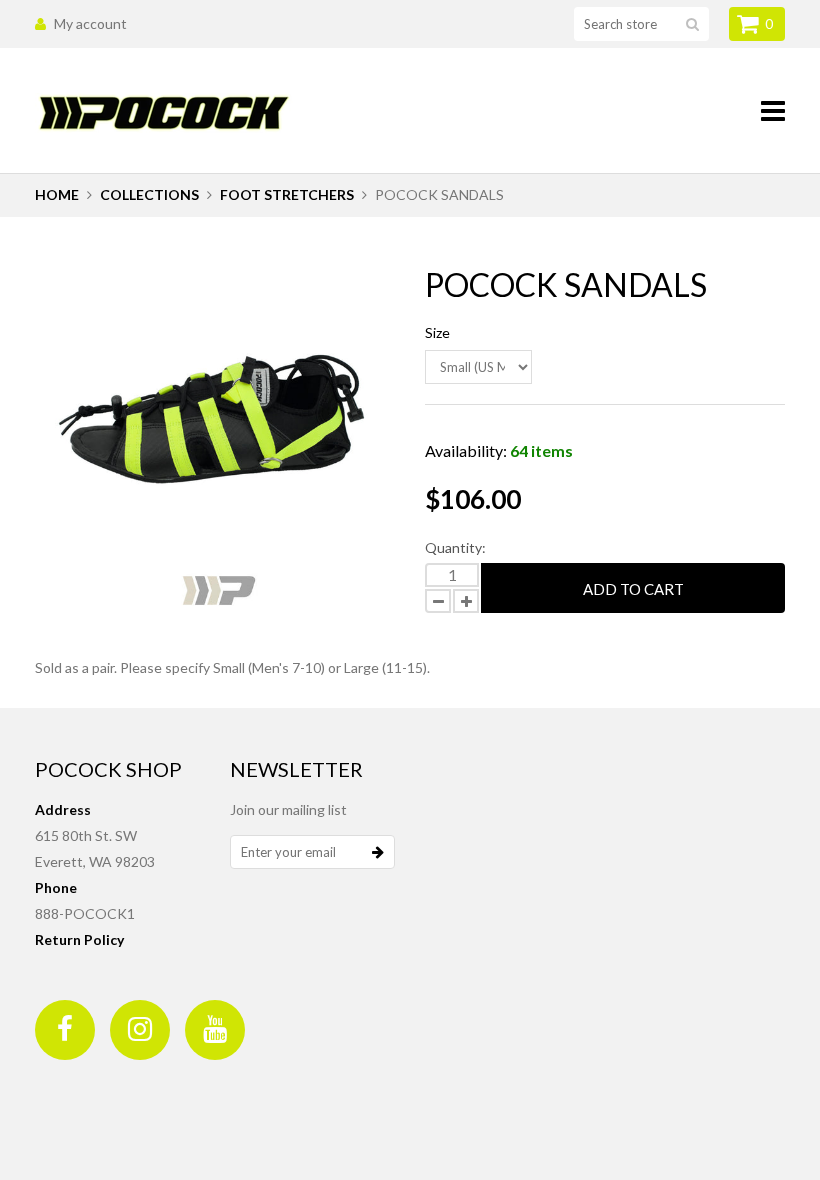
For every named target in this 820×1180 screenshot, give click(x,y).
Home (57, 194)
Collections (149, 194)
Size (437, 332)
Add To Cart (633, 589)
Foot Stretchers (287, 194)
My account (90, 23)
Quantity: (455, 547)
